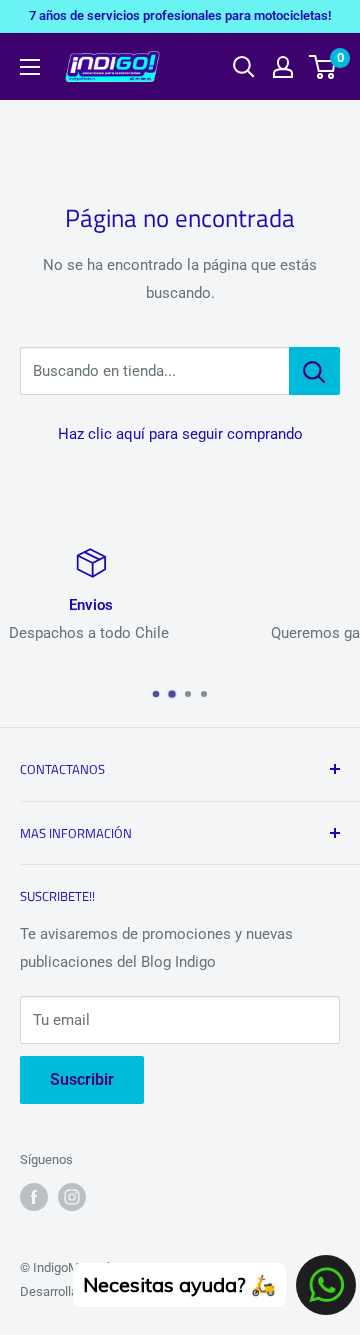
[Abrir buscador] (244, 67)
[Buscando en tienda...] (314, 371)
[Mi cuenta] (283, 67)
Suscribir (82, 1079)
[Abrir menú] (30, 67)
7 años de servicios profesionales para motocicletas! (180, 15)
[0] (323, 67)
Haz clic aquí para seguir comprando (180, 434)
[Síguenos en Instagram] (72, 1197)
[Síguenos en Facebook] (34, 1197)
